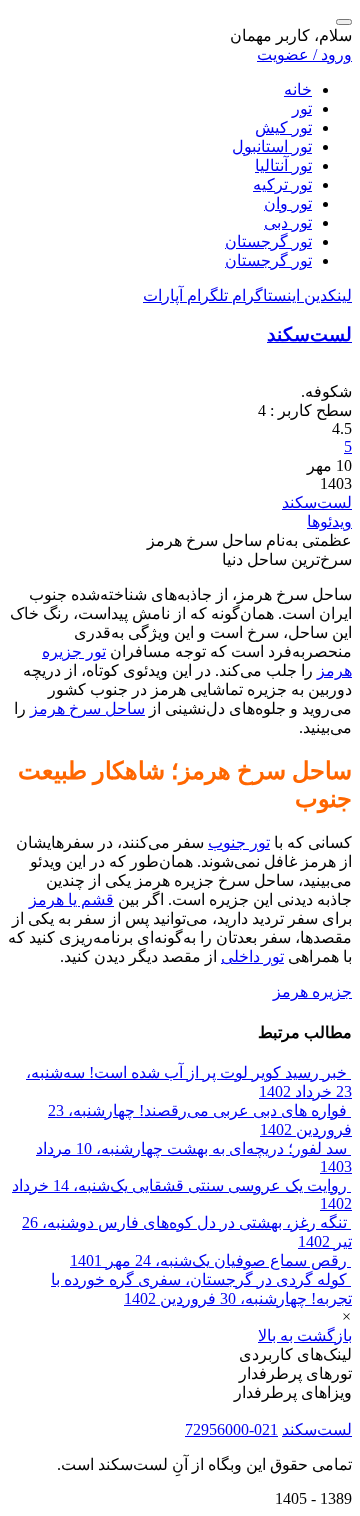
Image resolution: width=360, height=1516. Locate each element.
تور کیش (283, 127)
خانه (298, 89)
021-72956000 (231, 1429)
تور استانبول (272, 146)
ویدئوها (329, 521)
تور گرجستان (268, 241)
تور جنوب (239, 842)
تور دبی (288, 222)
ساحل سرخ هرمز (87, 708)
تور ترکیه (282, 184)
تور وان (288, 203)
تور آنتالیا (283, 165)
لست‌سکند (309, 334)
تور (302, 108)
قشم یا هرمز (71, 899)
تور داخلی (252, 956)
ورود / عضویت (304, 54)
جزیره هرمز (312, 991)
